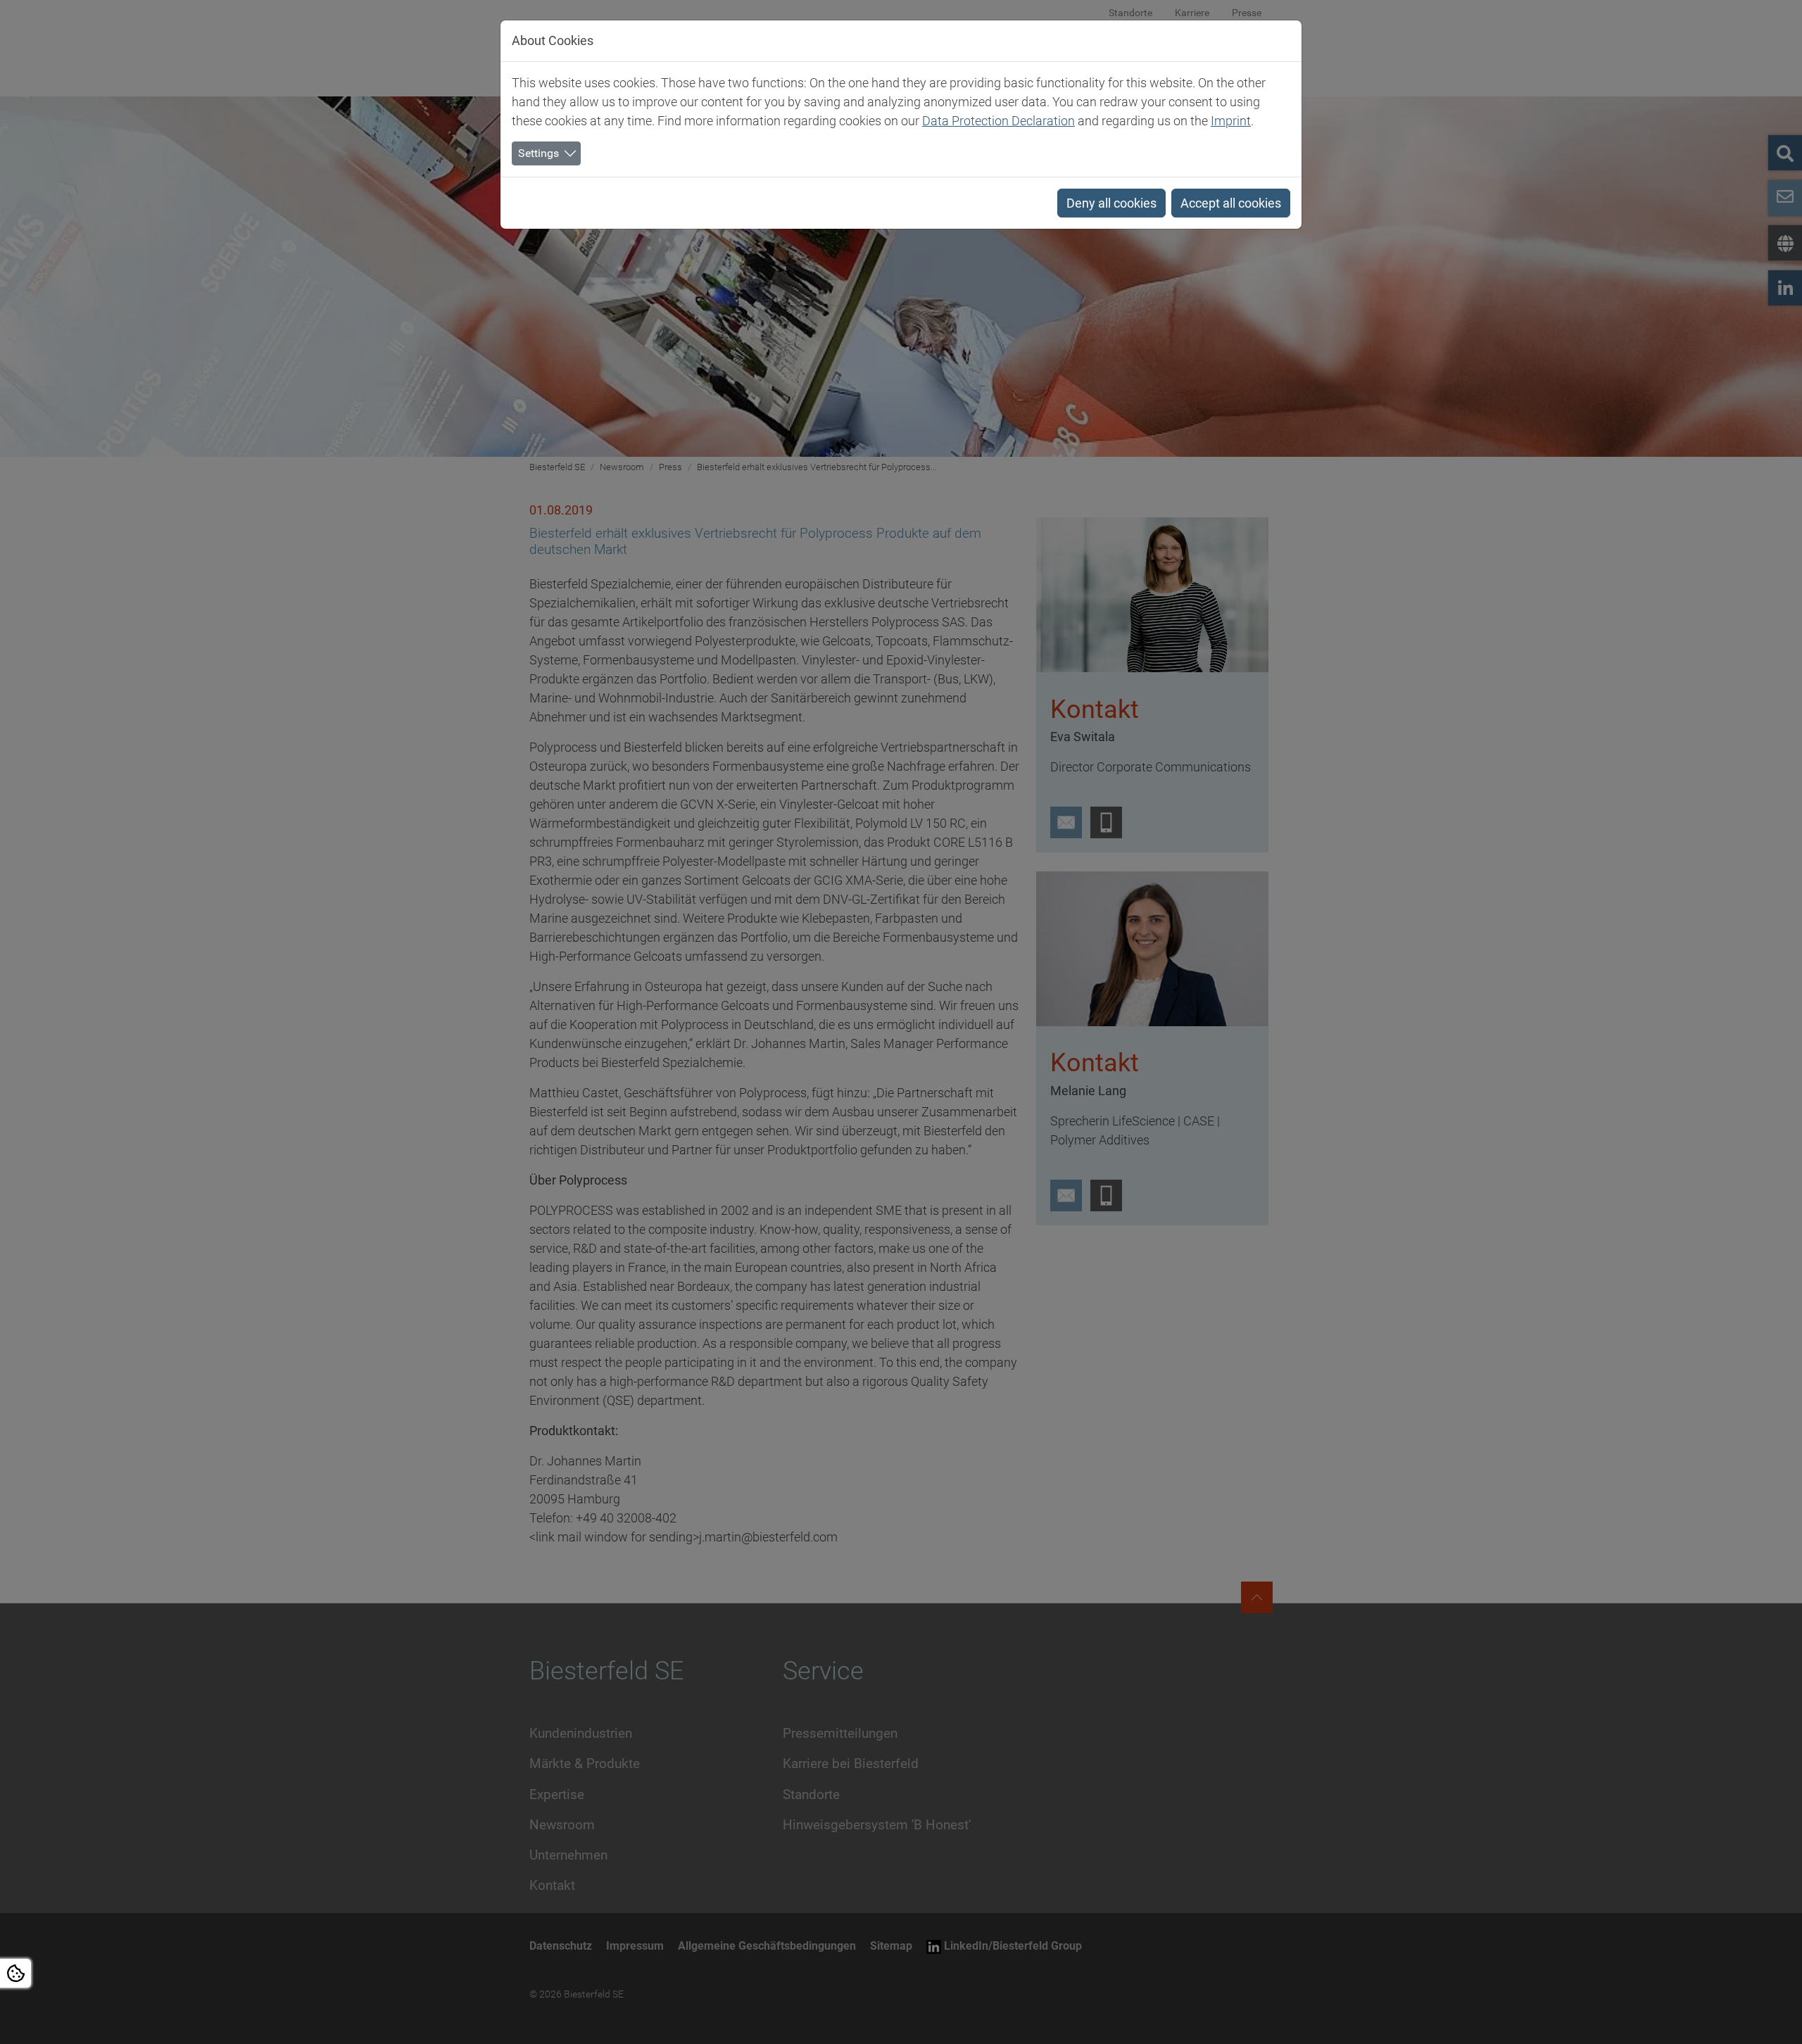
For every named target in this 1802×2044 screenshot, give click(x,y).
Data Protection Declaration (998, 121)
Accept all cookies (1231, 203)
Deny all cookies (1111, 203)
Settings (538, 153)
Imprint (1231, 121)
